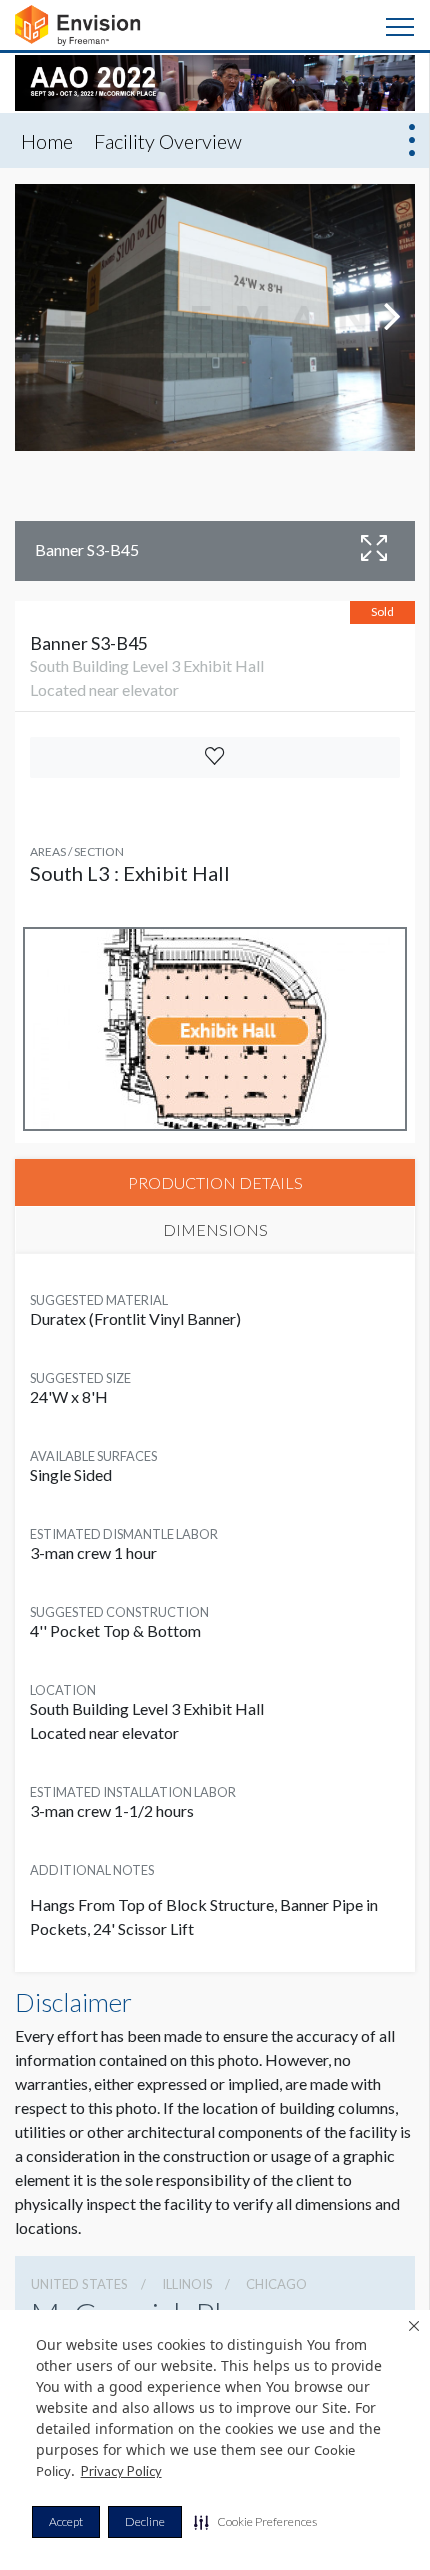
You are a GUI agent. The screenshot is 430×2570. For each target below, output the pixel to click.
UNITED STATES (79, 2284)
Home (47, 141)
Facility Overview (168, 141)
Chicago (276, 2284)
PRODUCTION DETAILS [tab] (215, 1182)
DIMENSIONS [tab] (215, 1229)
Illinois (187, 2284)
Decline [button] (145, 2521)
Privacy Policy (121, 2471)
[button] (255, 2522)
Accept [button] (66, 2521)
